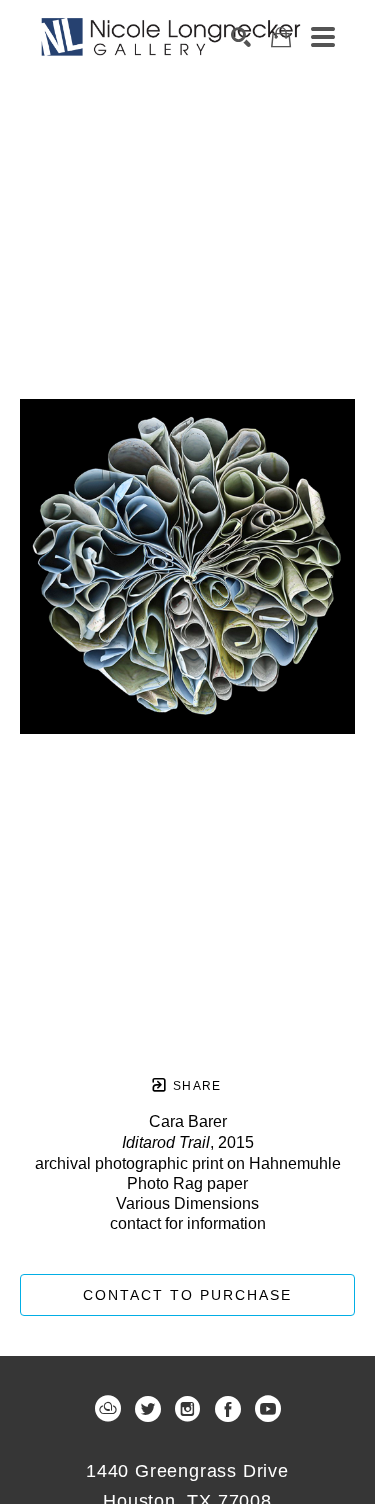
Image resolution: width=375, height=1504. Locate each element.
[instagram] (188, 1409)
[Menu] (323, 37)
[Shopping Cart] (281, 37)
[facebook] (228, 1409)
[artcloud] (108, 1409)
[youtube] (268, 1409)
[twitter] (148, 1409)
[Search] (241, 37)
